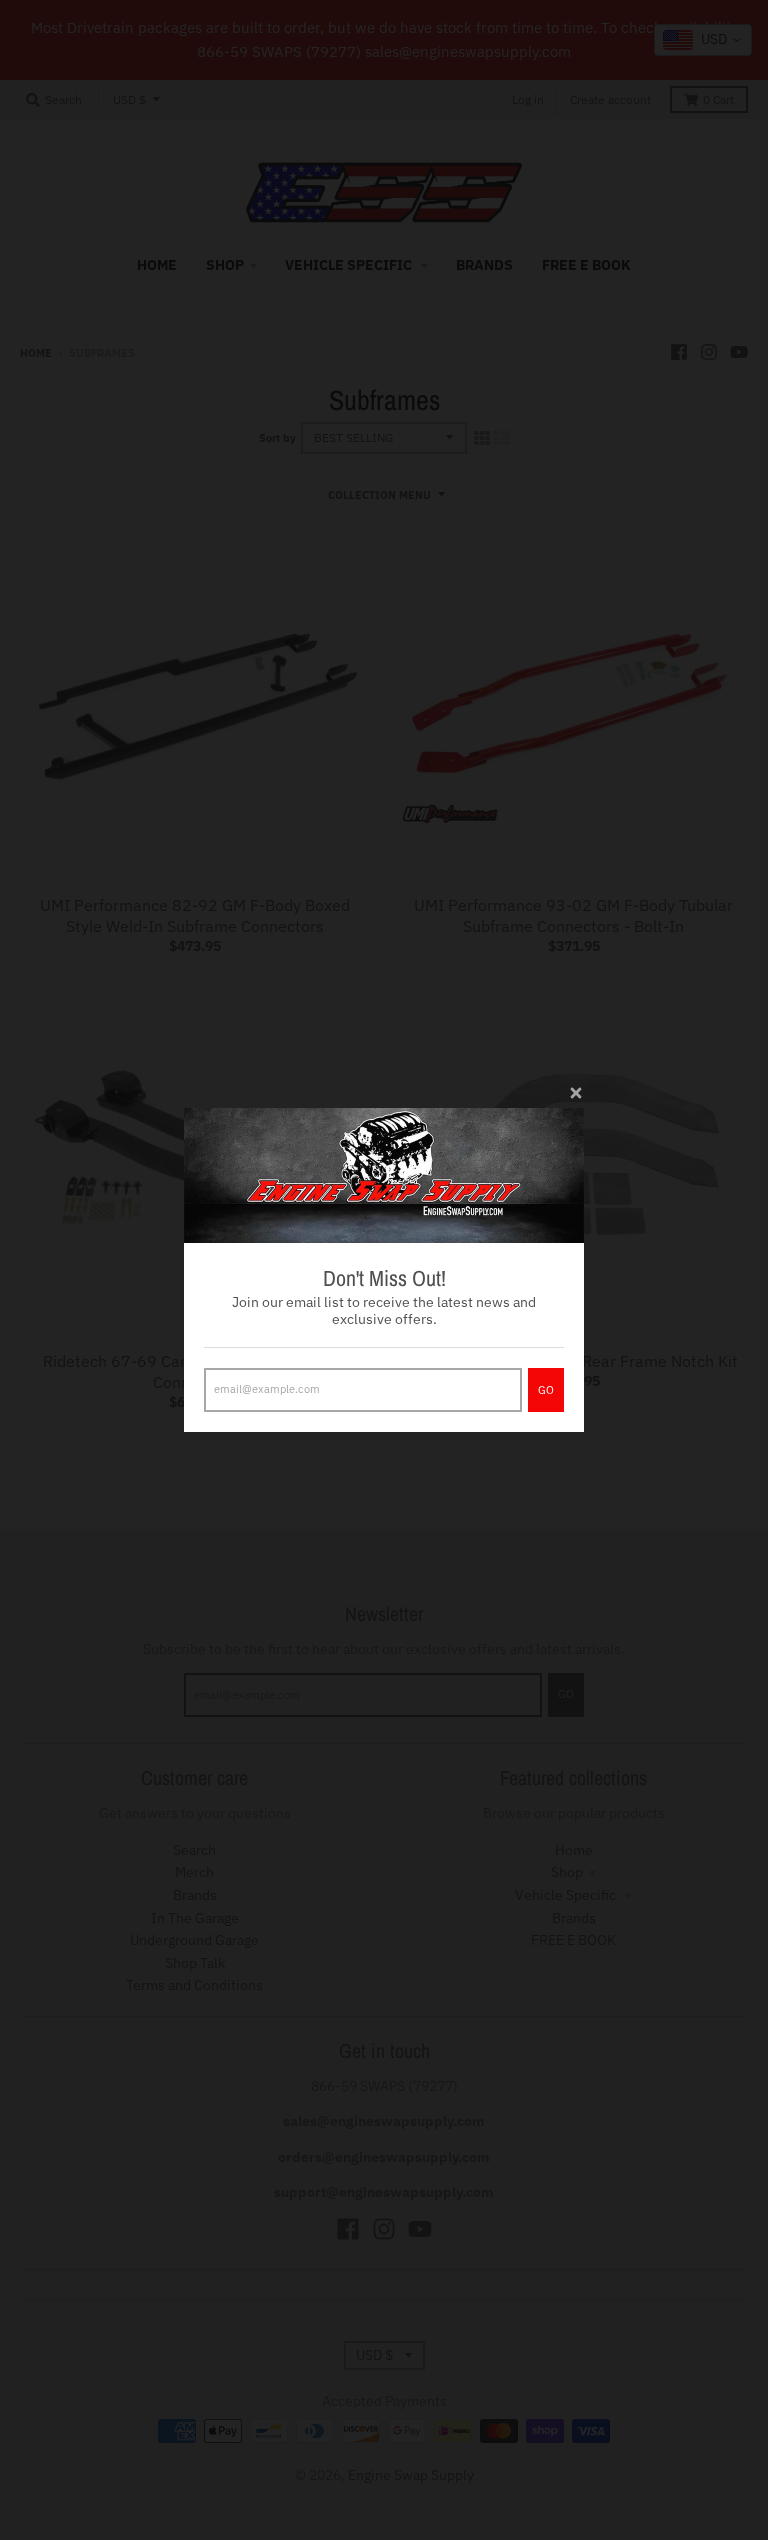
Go (546, 1390)
